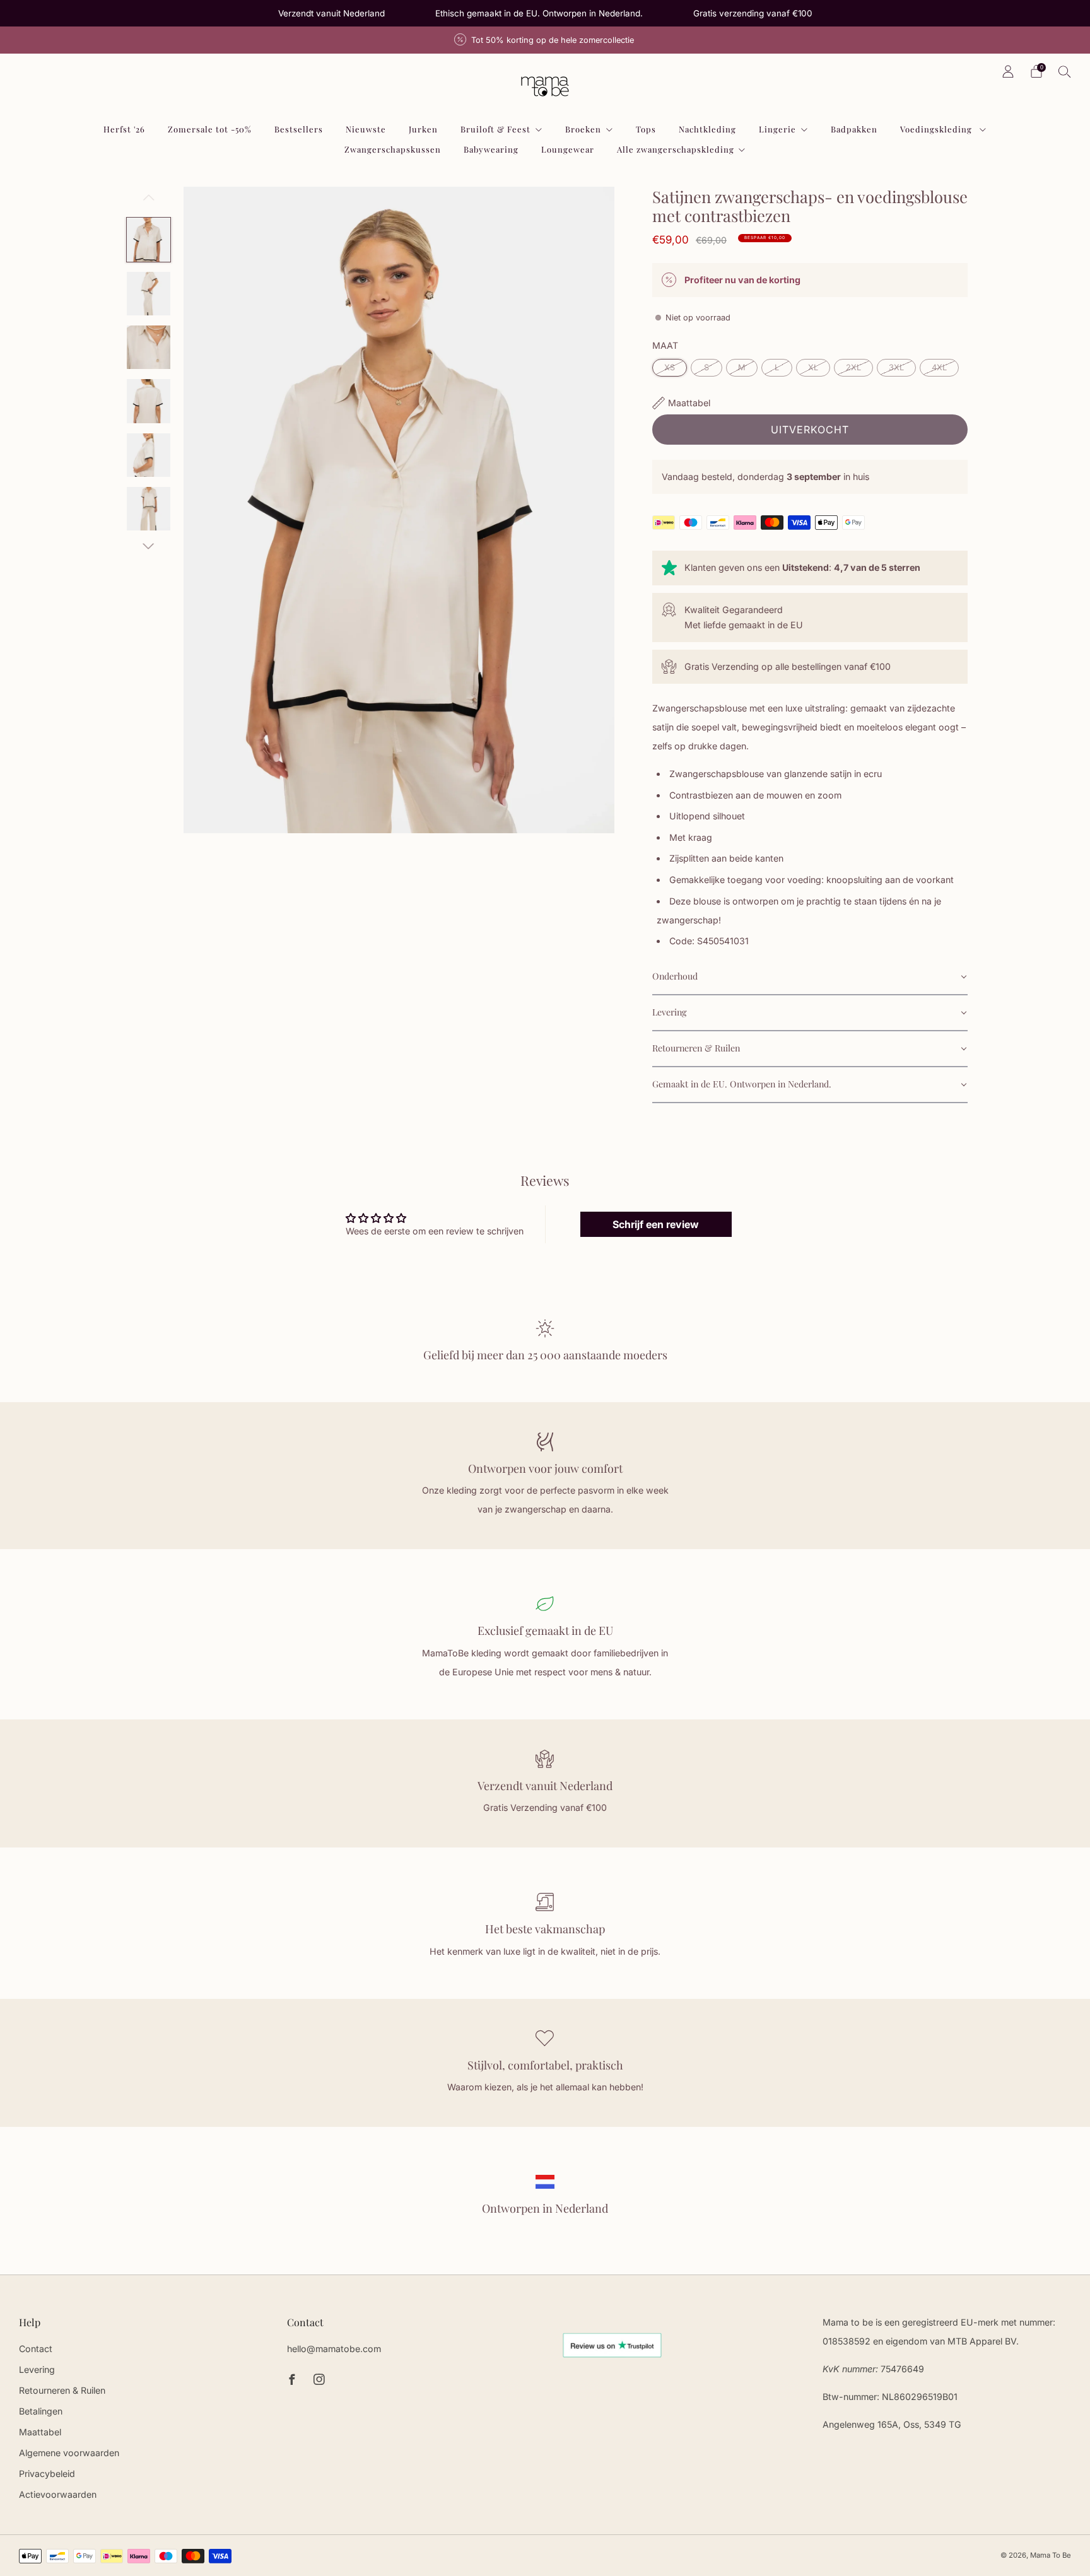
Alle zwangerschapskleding (676, 149)
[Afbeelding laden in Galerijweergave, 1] (149, 239)
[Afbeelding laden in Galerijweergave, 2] (149, 294)
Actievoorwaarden (58, 2494)
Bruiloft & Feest (495, 129)
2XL (853, 367)
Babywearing (491, 149)
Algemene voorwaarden (69, 2453)
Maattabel (40, 2432)
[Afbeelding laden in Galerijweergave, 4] (149, 401)
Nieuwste (366, 129)
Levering (37, 2369)
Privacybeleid (47, 2474)
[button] (810, 977)
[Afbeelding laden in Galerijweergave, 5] (149, 455)
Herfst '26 (124, 129)
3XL (896, 367)
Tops (646, 129)
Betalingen (41, 2411)
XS (670, 367)
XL (813, 367)
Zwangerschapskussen (393, 149)
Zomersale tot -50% (210, 129)
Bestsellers (299, 129)
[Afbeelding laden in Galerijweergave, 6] (149, 509)
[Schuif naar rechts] (148, 546)
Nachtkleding (707, 129)
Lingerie (777, 129)
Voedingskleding (937, 129)
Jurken (423, 129)
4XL (939, 367)
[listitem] (331, 13)
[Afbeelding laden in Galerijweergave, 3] (149, 347)
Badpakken (854, 129)
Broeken (583, 129)
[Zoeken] (1065, 71)
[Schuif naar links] (148, 202)
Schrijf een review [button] (656, 1224)
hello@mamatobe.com (334, 2349)
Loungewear (568, 149)
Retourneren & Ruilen (62, 2390)
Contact (36, 2349)
